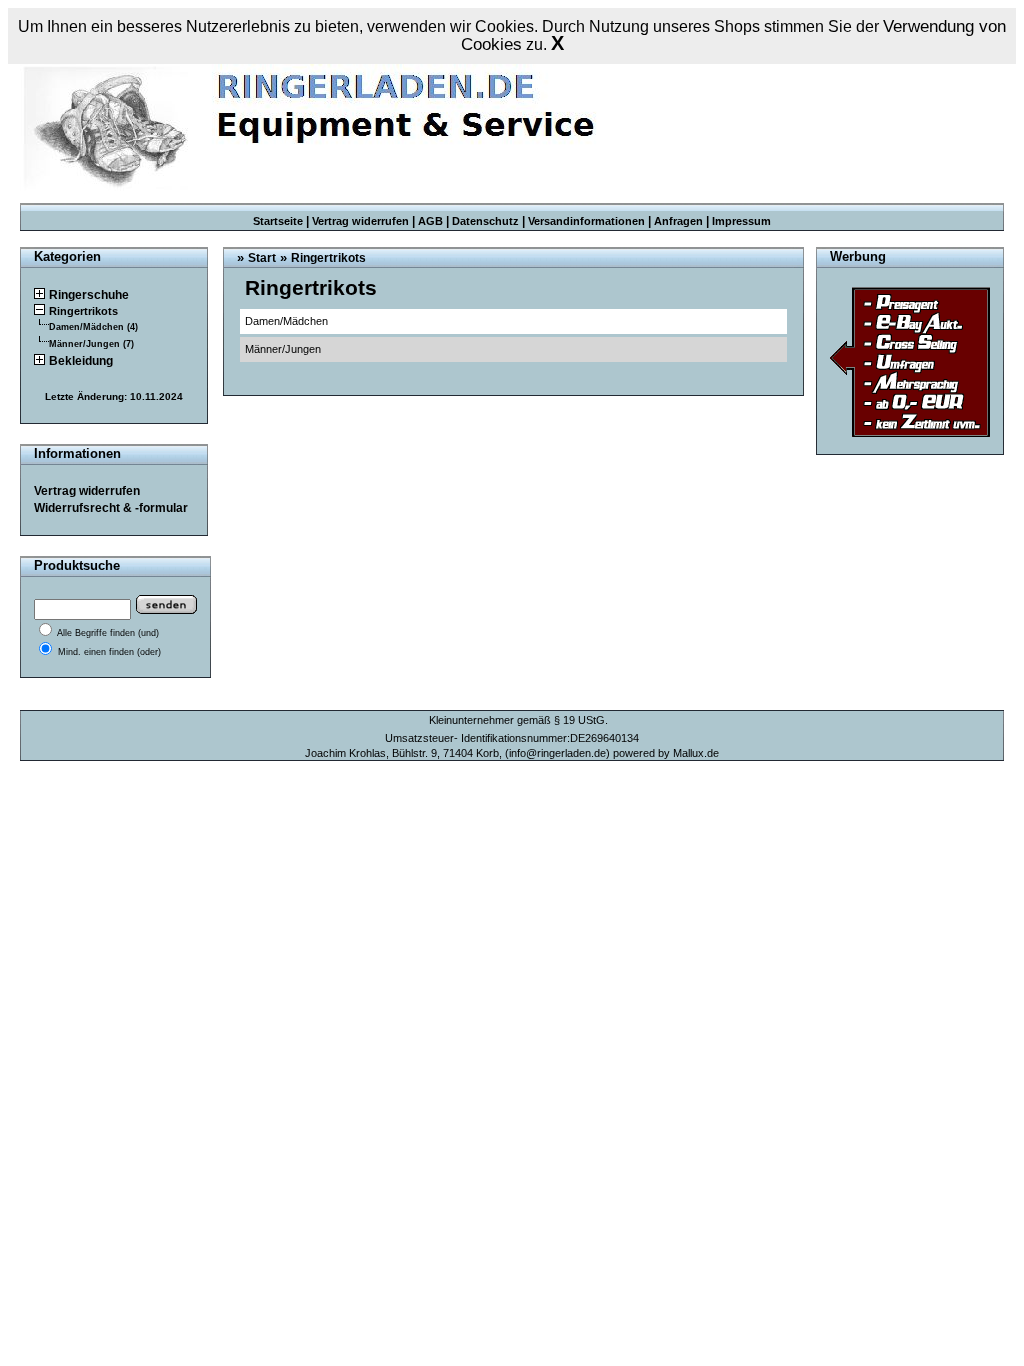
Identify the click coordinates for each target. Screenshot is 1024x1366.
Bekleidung (81, 361)
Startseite (278, 221)
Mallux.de (696, 753)
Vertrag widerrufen (360, 221)
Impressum (741, 221)
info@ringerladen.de (557, 753)
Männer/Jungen (283, 349)
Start (262, 258)
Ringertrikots (83, 311)
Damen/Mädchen (286, 321)
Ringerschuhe (89, 295)
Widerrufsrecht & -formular (111, 508)
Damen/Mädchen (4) (93, 327)
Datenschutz (485, 221)
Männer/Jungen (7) (91, 344)
